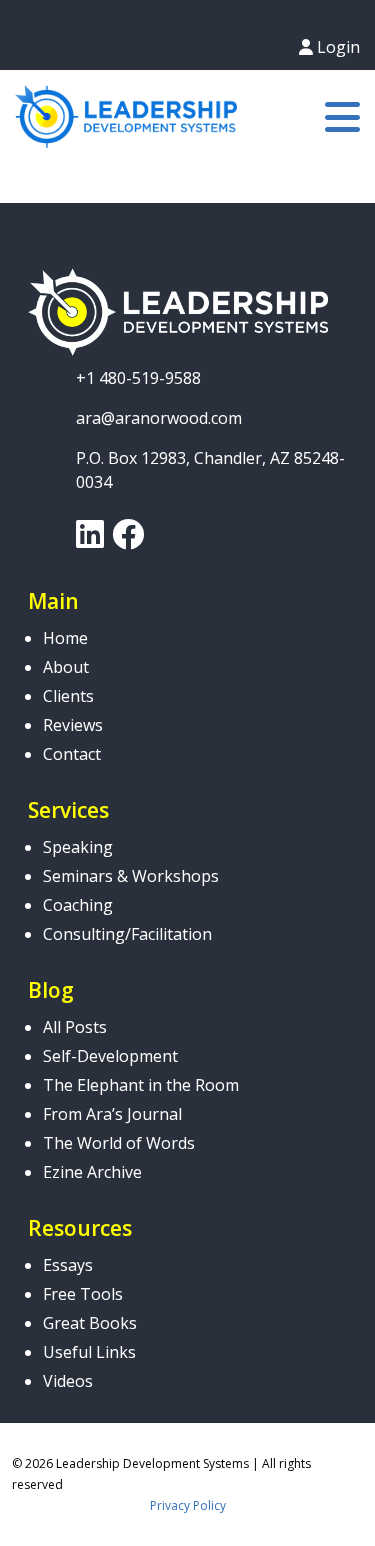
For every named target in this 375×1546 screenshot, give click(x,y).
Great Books (90, 1323)
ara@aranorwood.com (159, 418)
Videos (68, 1381)
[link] (90, 540)
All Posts (75, 1027)
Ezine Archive (92, 1172)
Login (336, 47)
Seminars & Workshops (131, 876)
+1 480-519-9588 (138, 378)
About (66, 667)
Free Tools (83, 1294)
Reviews (73, 725)
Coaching (78, 905)
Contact (72, 754)
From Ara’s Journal (112, 1114)
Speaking (78, 847)
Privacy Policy (188, 1505)
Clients (68, 696)
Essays (68, 1265)
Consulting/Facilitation (127, 934)
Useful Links (89, 1352)
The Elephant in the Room (141, 1085)
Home (65, 638)
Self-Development (110, 1056)
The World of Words (119, 1143)
